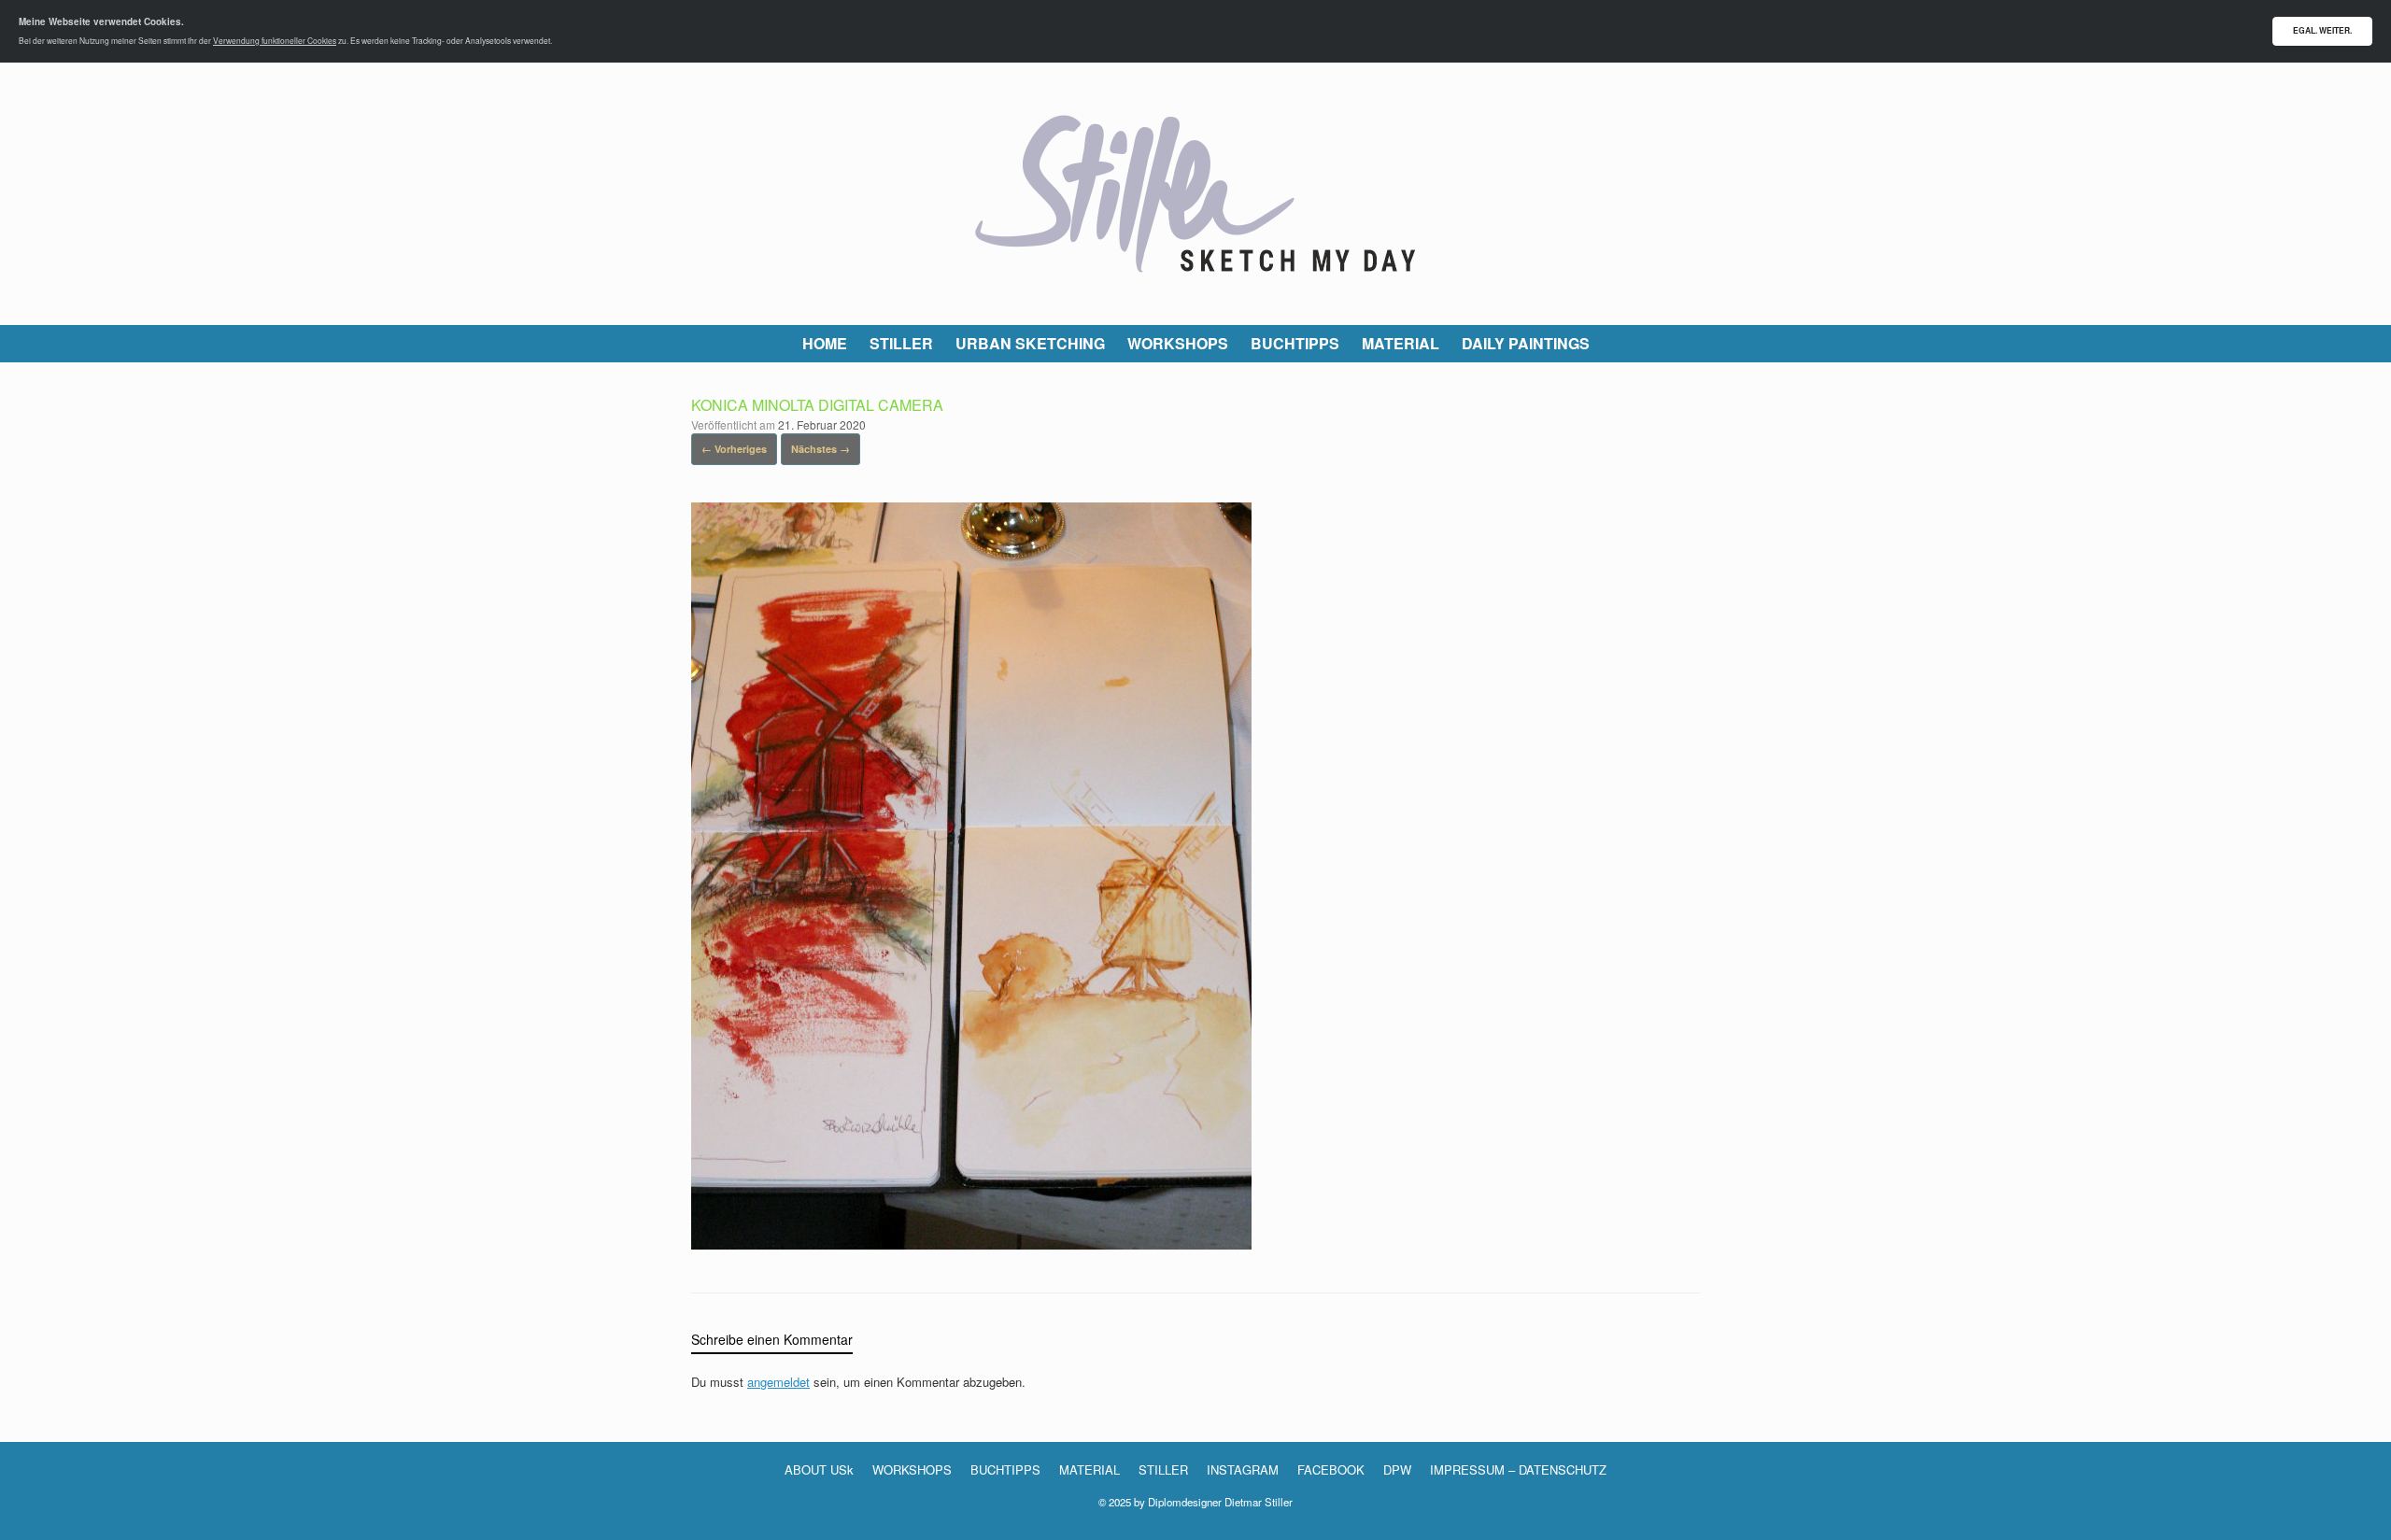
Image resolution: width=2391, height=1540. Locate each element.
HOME (825, 343)
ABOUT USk (819, 1469)
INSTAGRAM (1243, 1469)
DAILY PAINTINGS (1526, 343)
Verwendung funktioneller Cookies (275, 40)
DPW (1397, 1469)
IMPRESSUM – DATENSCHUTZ (1518, 1469)
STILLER (901, 343)
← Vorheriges (734, 449)
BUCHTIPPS (1295, 343)
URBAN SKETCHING (1030, 343)
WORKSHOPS (1178, 343)
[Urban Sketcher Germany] (1195, 194)
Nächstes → (821, 449)
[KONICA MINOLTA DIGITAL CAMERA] (971, 1243)
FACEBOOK (1331, 1469)
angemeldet (778, 1382)
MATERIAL (1401, 343)
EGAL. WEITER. (2322, 30)
